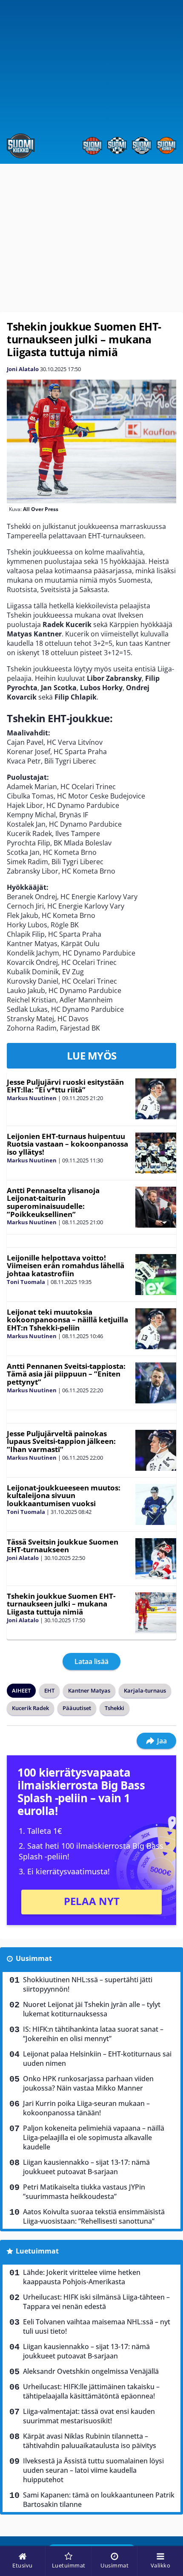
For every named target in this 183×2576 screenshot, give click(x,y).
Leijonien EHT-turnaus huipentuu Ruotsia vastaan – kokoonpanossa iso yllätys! (67, 1144)
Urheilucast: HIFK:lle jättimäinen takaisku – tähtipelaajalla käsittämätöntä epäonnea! (91, 2391)
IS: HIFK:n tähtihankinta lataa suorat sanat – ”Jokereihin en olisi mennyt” (93, 2034)
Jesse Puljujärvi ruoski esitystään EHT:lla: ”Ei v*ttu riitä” (65, 1086)
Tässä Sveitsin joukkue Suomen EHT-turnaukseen (63, 1546)
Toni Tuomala (26, 1282)
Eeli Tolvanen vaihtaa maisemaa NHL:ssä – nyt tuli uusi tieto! (97, 2326)
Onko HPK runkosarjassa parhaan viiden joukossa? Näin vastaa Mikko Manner (88, 2083)
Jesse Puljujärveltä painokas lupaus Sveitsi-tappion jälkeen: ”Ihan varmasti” (61, 1441)
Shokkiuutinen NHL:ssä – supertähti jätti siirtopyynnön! (88, 1984)
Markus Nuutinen (32, 1098)
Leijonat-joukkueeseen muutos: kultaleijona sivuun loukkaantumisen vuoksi (64, 1496)
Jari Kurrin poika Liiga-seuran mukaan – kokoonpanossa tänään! (86, 2108)
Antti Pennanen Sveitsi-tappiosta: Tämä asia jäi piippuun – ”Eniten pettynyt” (66, 1374)
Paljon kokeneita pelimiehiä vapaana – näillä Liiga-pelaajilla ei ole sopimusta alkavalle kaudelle (94, 2137)
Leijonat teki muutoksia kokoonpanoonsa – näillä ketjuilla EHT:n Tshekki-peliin (67, 1320)
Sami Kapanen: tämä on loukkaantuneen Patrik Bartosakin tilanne (99, 2500)
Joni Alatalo (23, 369)
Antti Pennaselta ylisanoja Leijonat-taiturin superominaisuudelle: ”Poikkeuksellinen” (53, 1202)
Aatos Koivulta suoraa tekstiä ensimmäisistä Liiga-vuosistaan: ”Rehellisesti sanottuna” (94, 2216)
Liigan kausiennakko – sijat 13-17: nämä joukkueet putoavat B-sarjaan (86, 2167)
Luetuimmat (37, 2251)
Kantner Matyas (89, 1690)
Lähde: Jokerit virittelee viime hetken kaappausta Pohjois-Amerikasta (82, 2277)
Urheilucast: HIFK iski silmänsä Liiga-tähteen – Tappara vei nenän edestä (96, 2302)
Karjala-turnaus (145, 1690)
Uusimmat (34, 1958)
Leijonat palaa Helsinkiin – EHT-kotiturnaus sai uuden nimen (97, 2059)
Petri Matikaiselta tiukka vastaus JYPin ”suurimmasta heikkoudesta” (84, 2192)
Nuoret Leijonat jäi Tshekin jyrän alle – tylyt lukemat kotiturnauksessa (92, 2009)
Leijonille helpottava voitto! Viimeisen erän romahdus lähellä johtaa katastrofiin (66, 1266)
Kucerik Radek (30, 1708)
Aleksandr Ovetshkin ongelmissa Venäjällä (91, 2371)
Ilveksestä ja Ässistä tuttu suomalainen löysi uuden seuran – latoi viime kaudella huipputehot (93, 2470)
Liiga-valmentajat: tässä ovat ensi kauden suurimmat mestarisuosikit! (89, 2416)
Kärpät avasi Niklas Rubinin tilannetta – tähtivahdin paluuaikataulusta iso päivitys (90, 2441)
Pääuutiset (77, 1708)
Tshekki (114, 1708)
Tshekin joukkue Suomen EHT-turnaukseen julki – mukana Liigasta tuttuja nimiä (61, 1604)
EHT (49, 1690)
